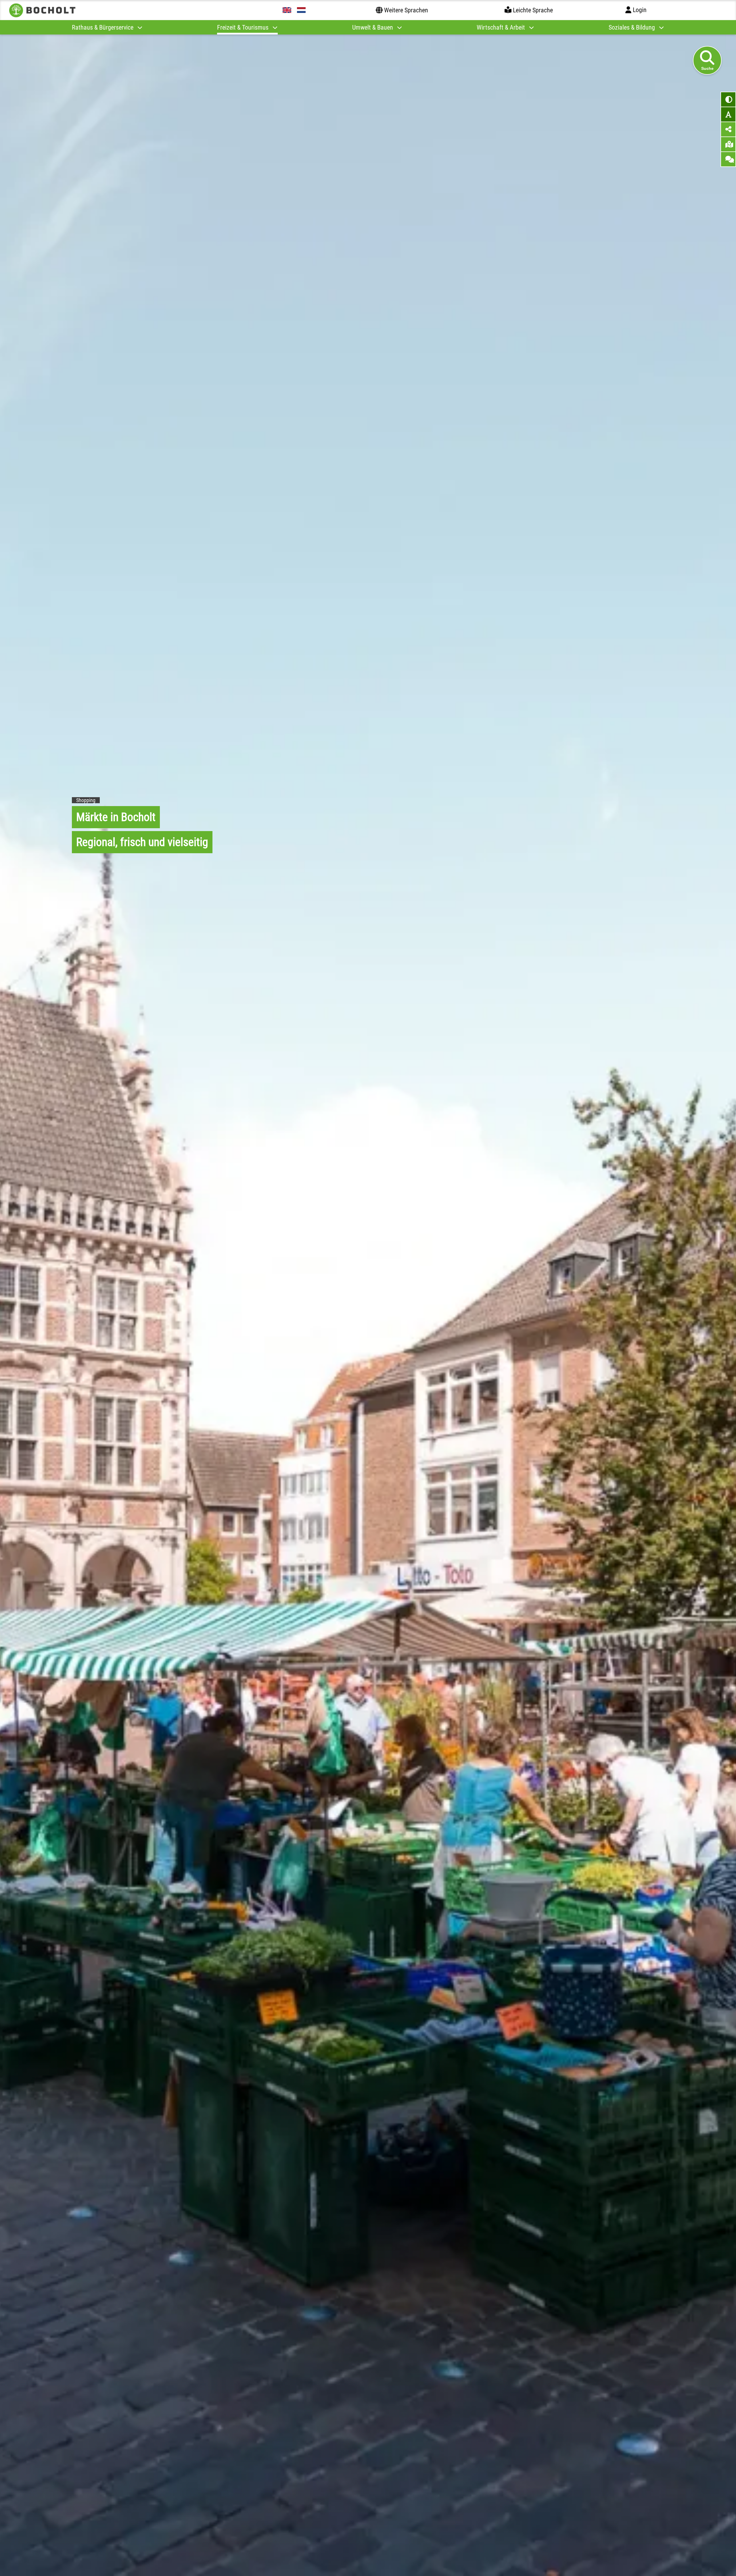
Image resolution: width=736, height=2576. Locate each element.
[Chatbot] (728, 159)
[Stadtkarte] (728, 144)
